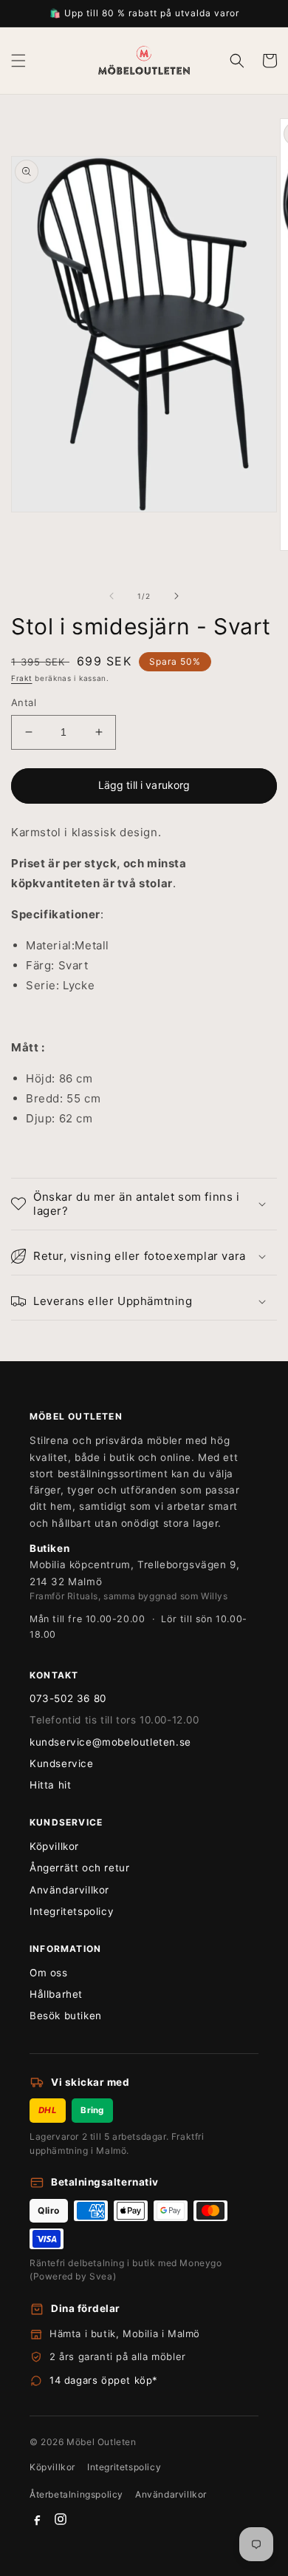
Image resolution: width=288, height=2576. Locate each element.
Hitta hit (50, 1785)
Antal (24, 702)
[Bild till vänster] (112, 596)
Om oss (49, 1973)
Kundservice (62, 1763)
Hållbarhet (56, 1994)
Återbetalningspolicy (76, 2494)
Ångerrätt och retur (79, 1868)
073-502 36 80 (68, 1698)
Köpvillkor (54, 1846)
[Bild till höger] (176, 596)
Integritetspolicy (72, 1911)
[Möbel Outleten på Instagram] (61, 2519)
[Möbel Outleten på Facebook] (37, 2519)
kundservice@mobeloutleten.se (110, 1742)
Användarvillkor (69, 1890)
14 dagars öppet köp (101, 2380)
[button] (18, 61)
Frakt (22, 678)
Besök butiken (66, 2016)
